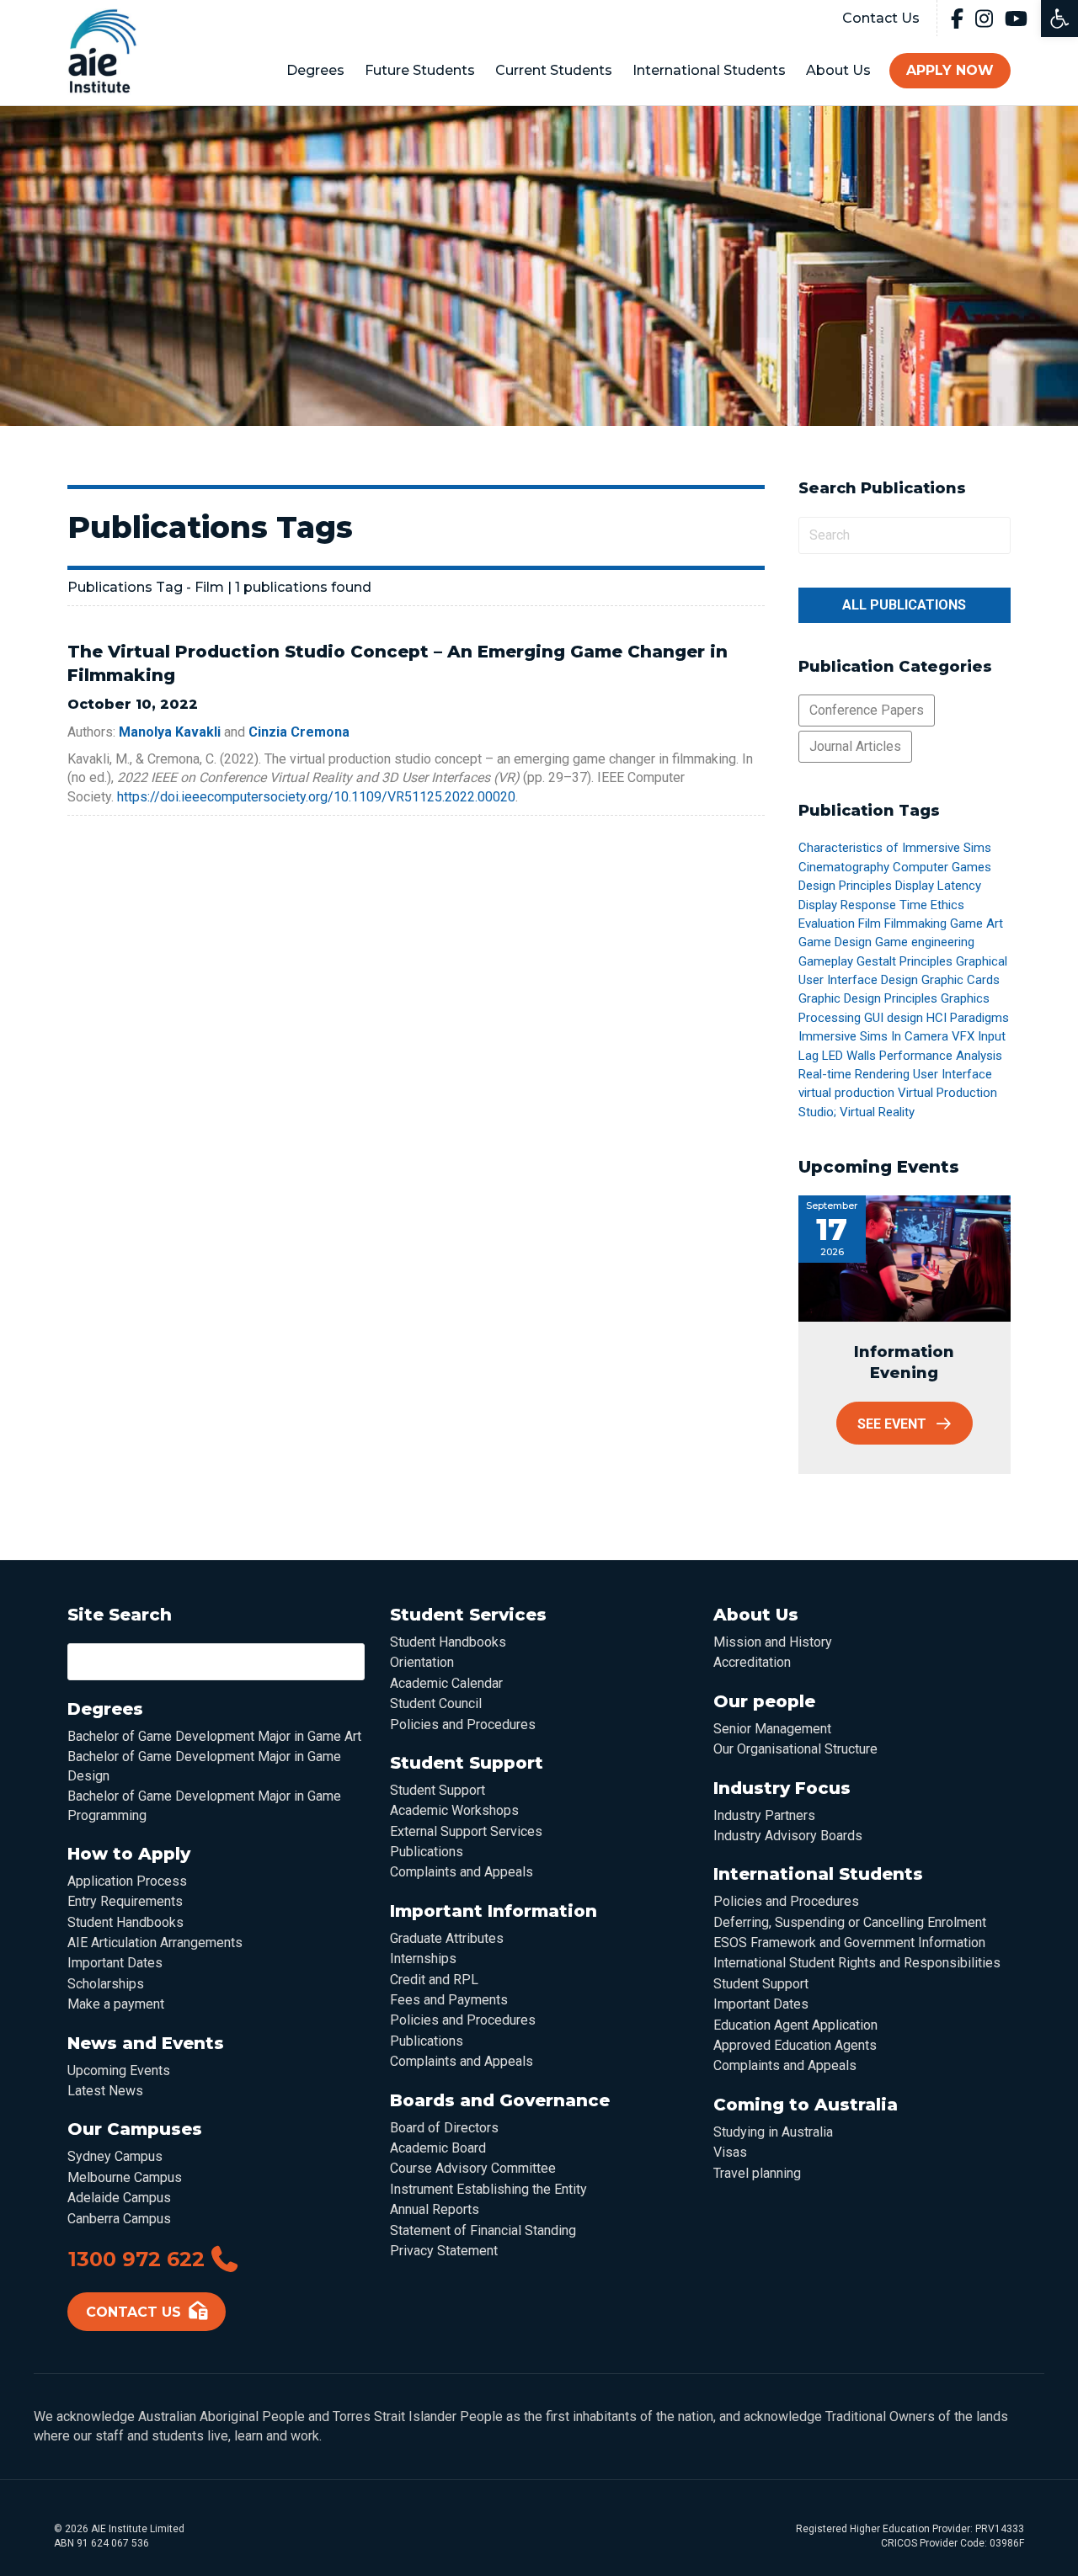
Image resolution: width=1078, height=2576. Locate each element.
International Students (709, 70)
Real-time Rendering (854, 1074)
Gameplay (826, 961)
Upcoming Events (119, 2070)
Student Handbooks (125, 1922)
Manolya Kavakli (170, 732)
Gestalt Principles (905, 961)
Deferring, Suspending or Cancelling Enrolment (850, 1922)
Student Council (436, 1703)
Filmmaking (915, 923)
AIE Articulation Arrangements (155, 1943)
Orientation (422, 1662)
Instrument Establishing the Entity (488, 2189)
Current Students (554, 70)
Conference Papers (867, 710)
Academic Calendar (446, 1683)
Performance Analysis (941, 1056)
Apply (950, 70)
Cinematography (844, 867)
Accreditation (752, 1662)
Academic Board (438, 2148)
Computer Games (942, 867)
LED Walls (849, 1056)
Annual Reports (435, 2209)
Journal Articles (855, 746)
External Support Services (466, 1831)
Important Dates (115, 1963)
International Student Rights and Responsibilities (857, 1963)
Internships (423, 1959)
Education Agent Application (795, 2025)
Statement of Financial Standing (483, 2230)
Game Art (977, 923)
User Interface (953, 1074)
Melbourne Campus (125, 2177)
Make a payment (116, 2004)
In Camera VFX (933, 1036)
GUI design (894, 1018)
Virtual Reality (877, 1112)
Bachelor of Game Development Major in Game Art (214, 1736)
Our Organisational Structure (795, 1749)
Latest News (105, 2091)
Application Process (127, 1881)
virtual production (846, 1093)
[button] (1059, 19)
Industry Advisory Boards (788, 1836)
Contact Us (881, 18)
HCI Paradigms (968, 1018)
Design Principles (845, 886)
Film (870, 923)
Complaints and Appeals (462, 1872)
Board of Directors (444, 2128)
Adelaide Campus (119, 2198)
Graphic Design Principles (868, 998)
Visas (730, 2152)
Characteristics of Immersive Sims (895, 848)
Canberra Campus (119, 2219)
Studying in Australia (773, 2132)
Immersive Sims (843, 1036)
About (838, 70)
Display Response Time (863, 905)
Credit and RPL (434, 1980)
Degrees (315, 70)
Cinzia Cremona (299, 732)
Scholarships (106, 1984)
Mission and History (773, 1642)
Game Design (835, 942)
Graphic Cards (961, 980)
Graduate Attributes (447, 1938)
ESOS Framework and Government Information (849, 1943)
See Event (892, 1424)
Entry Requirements (125, 1901)
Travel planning (757, 2173)
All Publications (904, 605)
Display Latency (938, 886)
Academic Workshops (454, 1810)
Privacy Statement (444, 2251)
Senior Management (772, 1729)
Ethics (947, 905)
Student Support (438, 1790)
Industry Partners (764, 1815)
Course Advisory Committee (473, 2168)
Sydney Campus (115, 2156)
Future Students (420, 70)
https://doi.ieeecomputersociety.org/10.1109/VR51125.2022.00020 (316, 797)
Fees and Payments (449, 2000)
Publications (427, 1852)
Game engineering (925, 942)
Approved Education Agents (795, 2045)
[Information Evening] (905, 1259)
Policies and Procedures (463, 1724)
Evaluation (827, 923)
